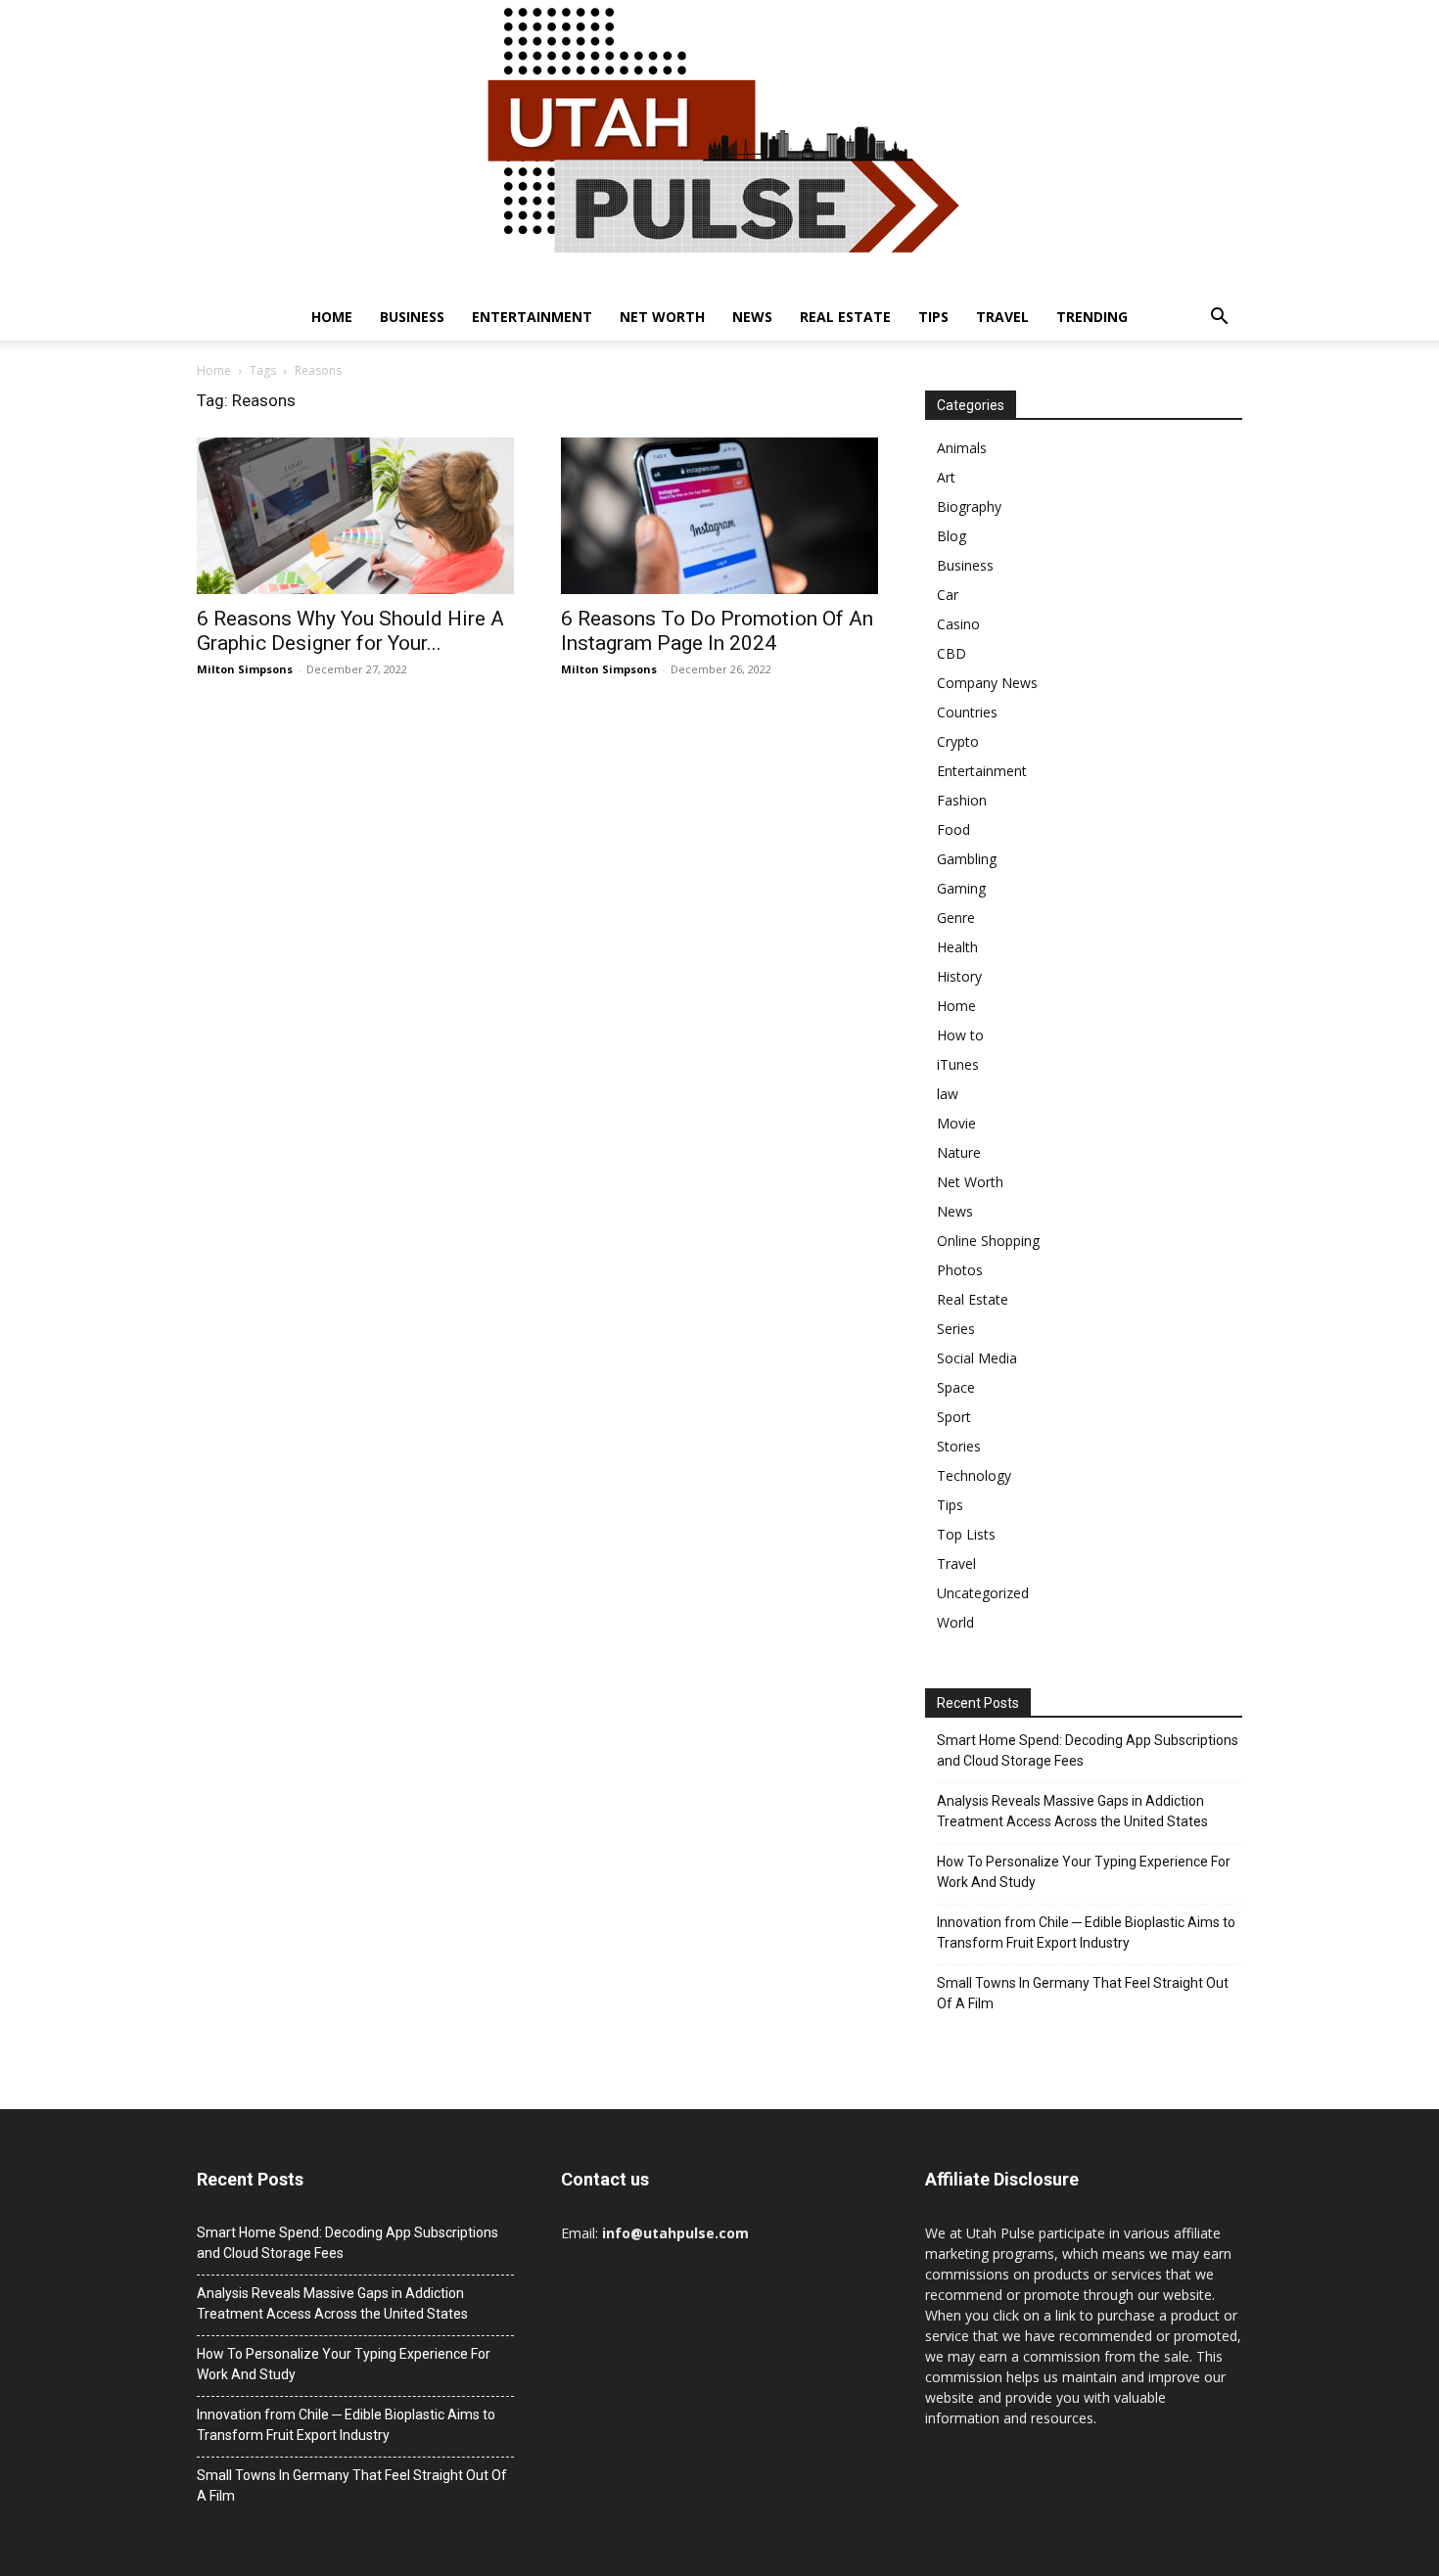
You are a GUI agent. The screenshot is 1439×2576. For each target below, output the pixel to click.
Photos (960, 1270)
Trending (1092, 317)
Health (957, 947)
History (959, 976)
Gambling (967, 859)
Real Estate (845, 317)
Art (946, 477)
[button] (1219, 319)
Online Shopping (988, 1241)
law (948, 1094)
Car (948, 595)
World (955, 1622)
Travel (1002, 317)
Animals (962, 448)
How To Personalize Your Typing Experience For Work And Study (1084, 1872)
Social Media (977, 1358)
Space (956, 1387)
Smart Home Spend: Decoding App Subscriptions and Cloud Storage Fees (1088, 1750)
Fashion (962, 800)
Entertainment (532, 317)
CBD (952, 653)
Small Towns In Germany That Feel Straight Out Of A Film (1083, 1993)
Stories (959, 1446)
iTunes (958, 1064)
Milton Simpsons (245, 669)
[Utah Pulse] (719, 147)
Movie (956, 1123)
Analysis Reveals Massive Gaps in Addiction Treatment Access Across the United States (1072, 1811)
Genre (956, 918)
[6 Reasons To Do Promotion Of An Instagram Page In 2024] (719, 516)
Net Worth (662, 317)
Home (332, 317)
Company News (987, 683)
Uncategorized (983, 1593)
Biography (969, 506)
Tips (933, 317)
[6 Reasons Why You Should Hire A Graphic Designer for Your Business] (355, 516)
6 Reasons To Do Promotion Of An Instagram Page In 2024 (717, 631)
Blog (952, 536)
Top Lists (966, 1534)
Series (956, 1329)
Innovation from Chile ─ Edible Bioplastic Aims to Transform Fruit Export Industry (1086, 1932)
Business (412, 317)
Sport (954, 1417)
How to (960, 1035)
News (752, 317)
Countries (967, 712)
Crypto (958, 741)
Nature (959, 1152)
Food (953, 829)
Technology (974, 1475)
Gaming (961, 888)
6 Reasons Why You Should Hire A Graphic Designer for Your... (350, 631)
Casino (958, 624)
